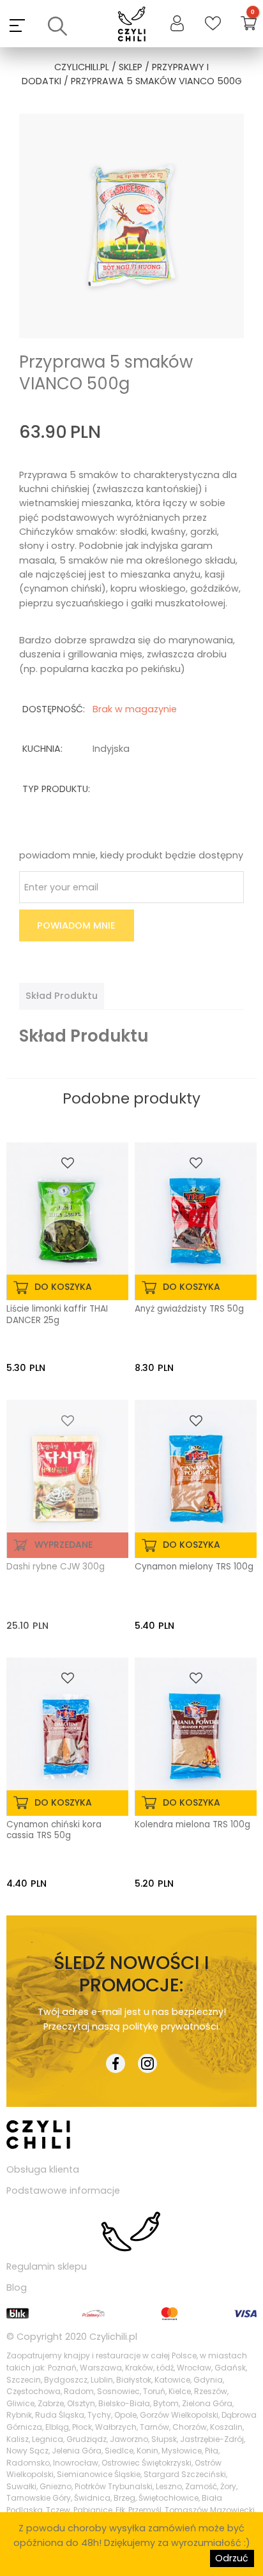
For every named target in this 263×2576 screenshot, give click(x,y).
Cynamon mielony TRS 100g (194, 1567)
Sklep (131, 67)
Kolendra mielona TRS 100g (192, 1825)
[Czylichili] (132, 25)
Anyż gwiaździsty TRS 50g (189, 1309)
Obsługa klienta (43, 2169)
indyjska (111, 749)
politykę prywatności (170, 2026)
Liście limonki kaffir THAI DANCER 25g (57, 1315)
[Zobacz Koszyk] (249, 25)
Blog (17, 2288)
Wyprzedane (64, 1545)
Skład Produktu (62, 996)
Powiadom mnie (76, 925)
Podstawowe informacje (63, 2190)
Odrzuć (232, 2558)
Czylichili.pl (113, 2337)
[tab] (62, 996)
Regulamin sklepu (47, 2266)
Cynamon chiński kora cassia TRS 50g (54, 1831)
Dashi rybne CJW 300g (56, 1567)
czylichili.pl (82, 67)
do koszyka (63, 1287)
